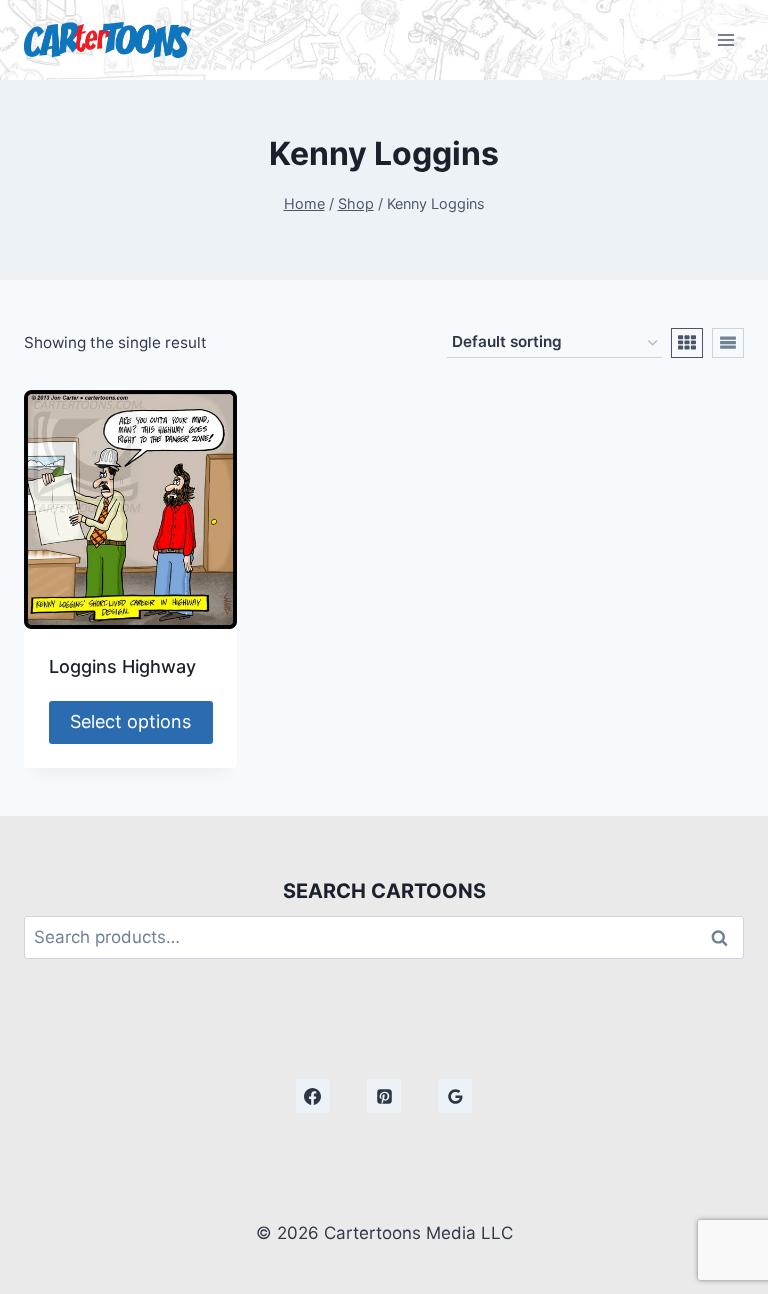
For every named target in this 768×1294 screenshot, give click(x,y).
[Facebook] (313, 1096)
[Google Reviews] (455, 1096)
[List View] (728, 343)
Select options (130, 721)
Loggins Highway (122, 666)
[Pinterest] (384, 1096)
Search (725, 937)
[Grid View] (687, 343)
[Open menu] (725, 39)
